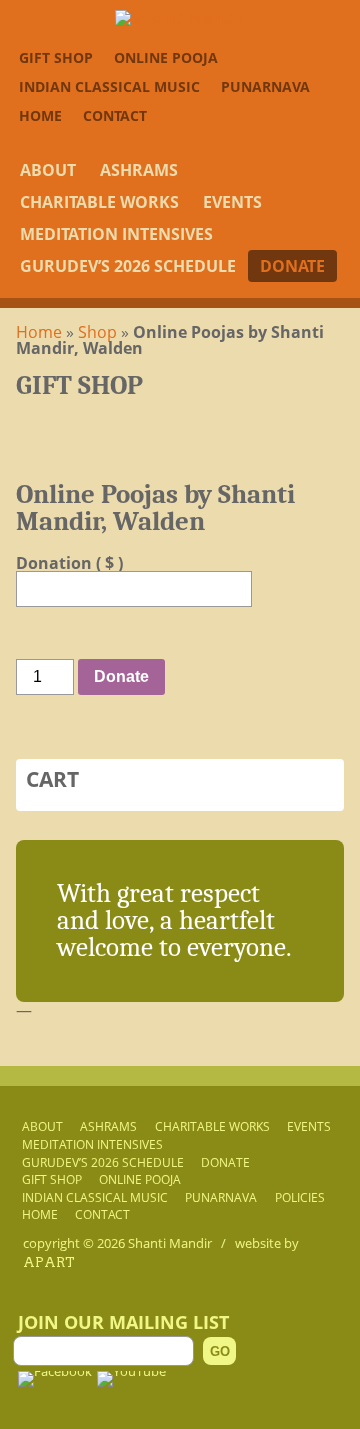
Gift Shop (56, 57)
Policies (300, 1197)
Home (40, 115)
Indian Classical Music (109, 86)
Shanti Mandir (170, 1243)
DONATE (292, 266)
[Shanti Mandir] (180, 18)
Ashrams (139, 170)
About (48, 170)
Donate (121, 676)
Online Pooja (166, 57)
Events (232, 202)
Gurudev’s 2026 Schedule (128, 266)
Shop (97, 332)
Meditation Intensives (116, 234)
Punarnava (265, 86)
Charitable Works (99, 202)
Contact (115, 115)
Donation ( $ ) (69, 563)
